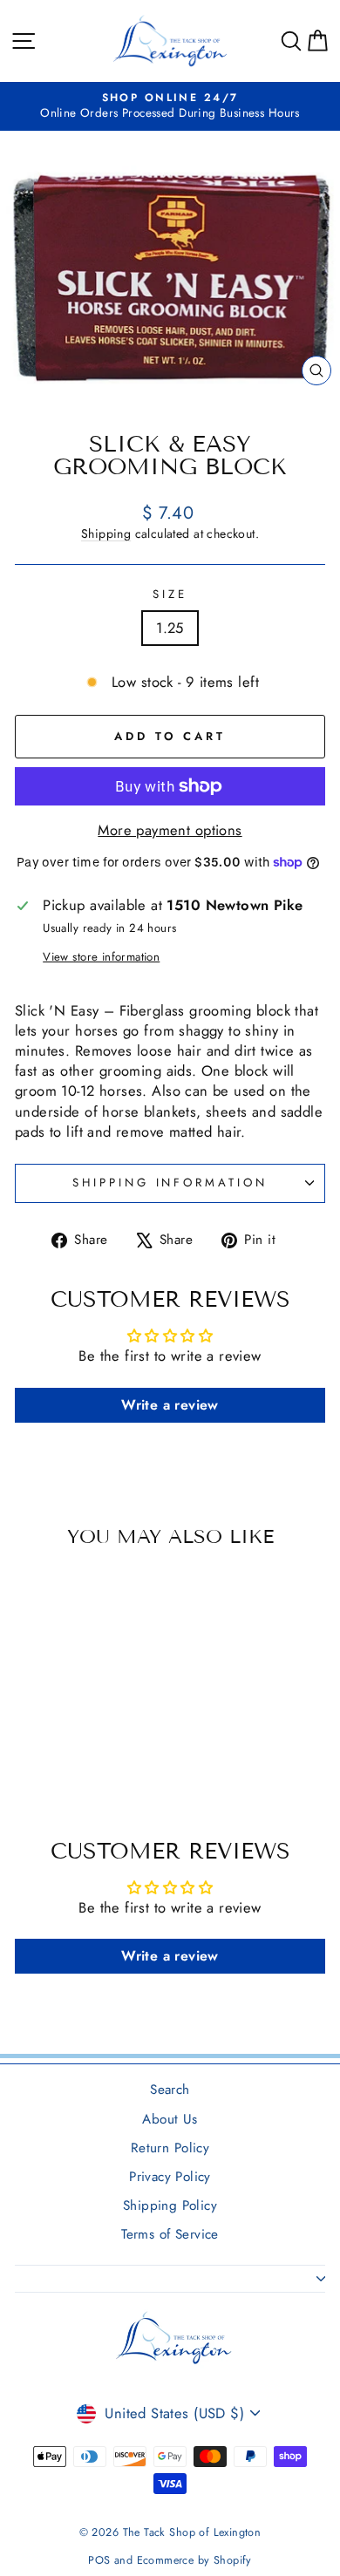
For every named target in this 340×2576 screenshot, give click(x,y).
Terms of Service (170, 2234)
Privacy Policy (170, 2177)
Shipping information (170, 1183)
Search (170, 2090)
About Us (170, 2119)
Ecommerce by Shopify (194, 2560)
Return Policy (170, 2148)
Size (170, 595)
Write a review (170, 1405)
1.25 (170, 628)
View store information (101, 957)
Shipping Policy (170, 2206)
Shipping (106, 534)
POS (99, 2560)
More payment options (170, 830)
